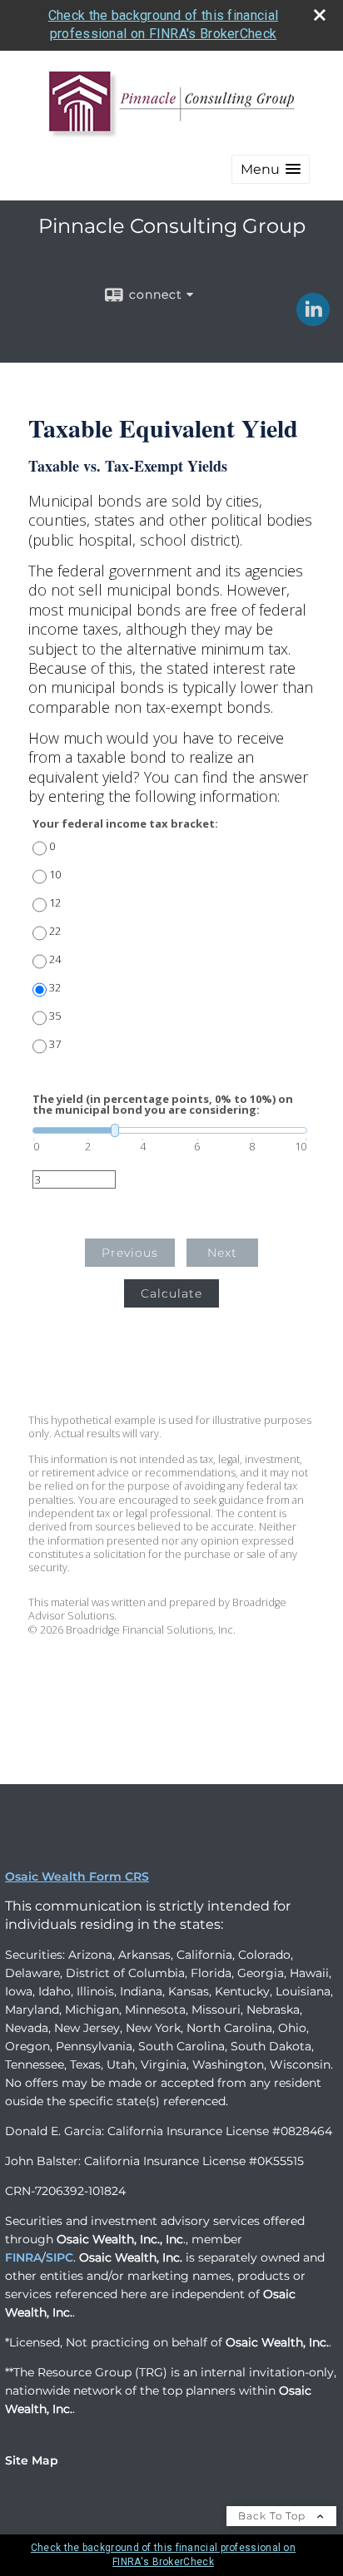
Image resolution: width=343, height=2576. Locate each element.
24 (55, 959)
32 (55, 988)
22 (55, 931)
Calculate (171, 1293)
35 (55, 1016)
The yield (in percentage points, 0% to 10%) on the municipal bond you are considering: (163, 1105)
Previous (130, 1253)
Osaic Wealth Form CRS (77, 1876)
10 (55, 875)
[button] (271, 169)
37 (55, 1044)
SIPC (60, 2257)
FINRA (23, 2257)
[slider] (170, 1130)
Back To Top (273, 2516)
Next (222, 1253)
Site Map (32, 2460)
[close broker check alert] (320, 15)
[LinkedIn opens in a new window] (313, 320)
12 (55, 903)
